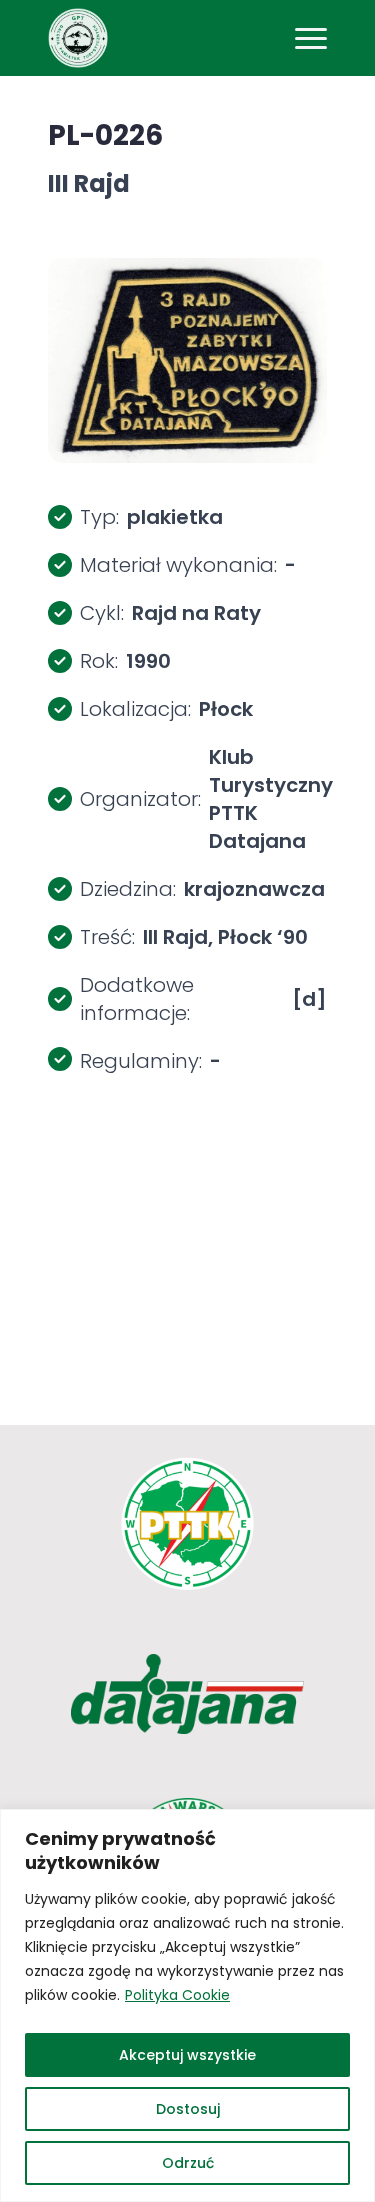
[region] (187, 2005)
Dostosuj (188, 2109)
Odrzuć (188, 2163)
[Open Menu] (311, 38)
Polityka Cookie (177, 1995)
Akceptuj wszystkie (187, 2055)
